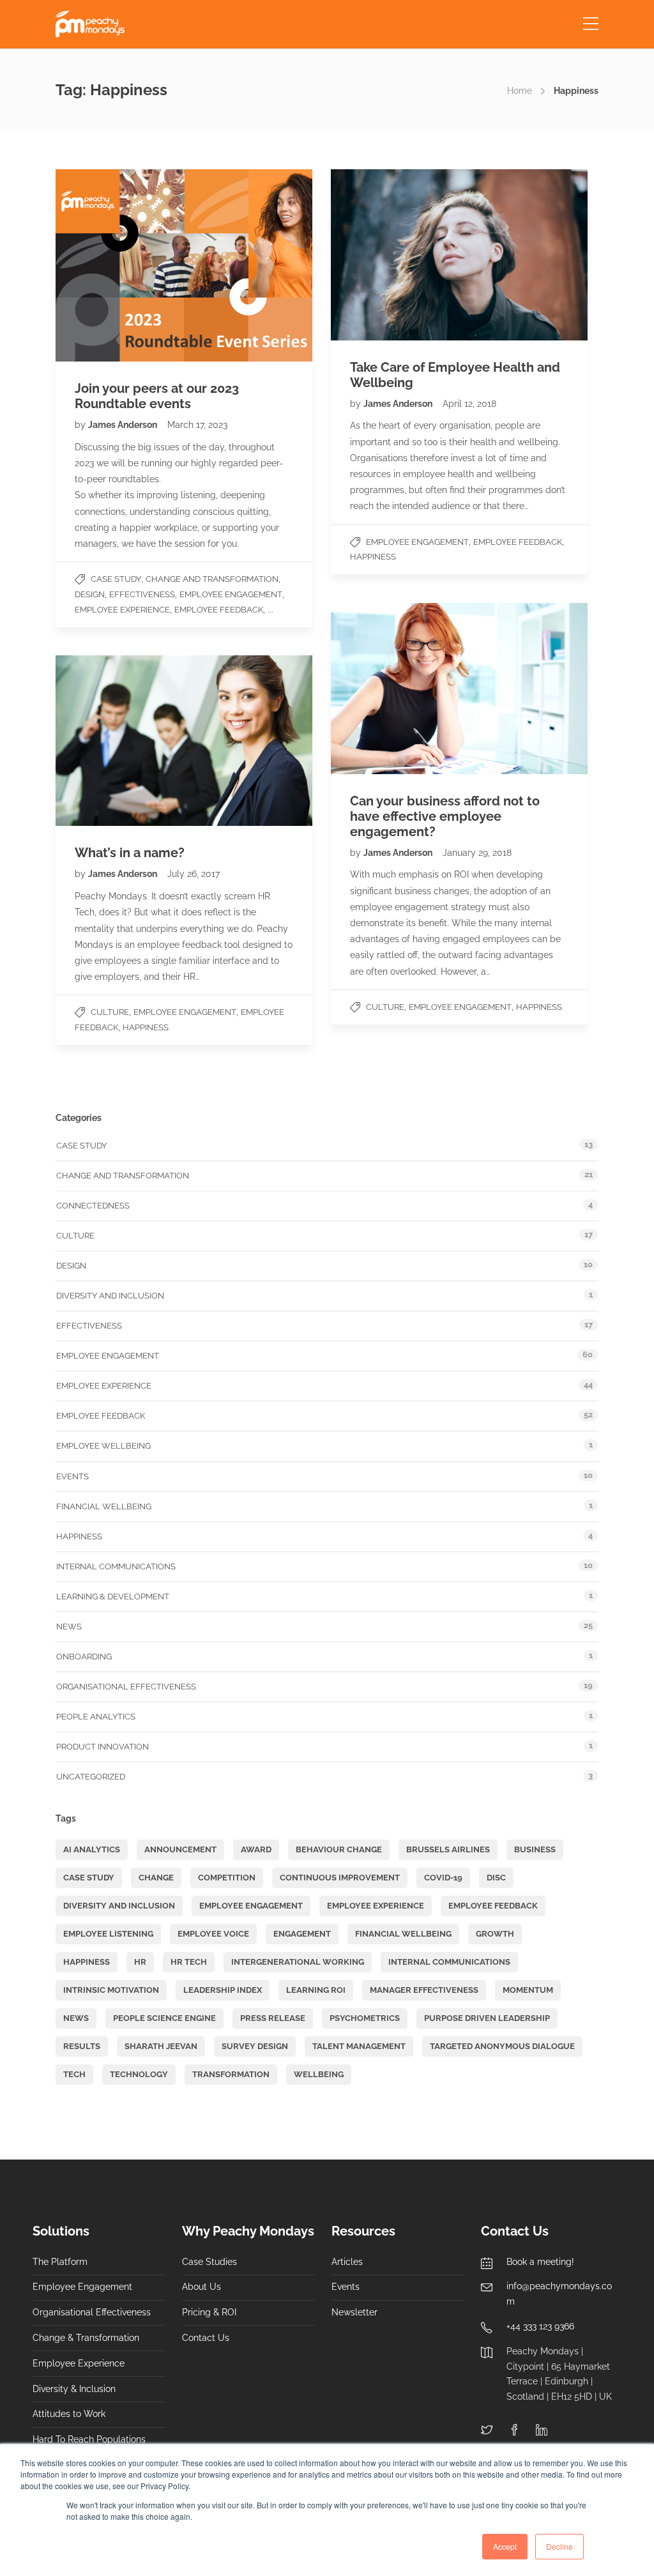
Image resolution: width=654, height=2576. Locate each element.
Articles (347, 2262)
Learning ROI (316, 1990)
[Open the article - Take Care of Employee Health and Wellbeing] (395, 255)
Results (82, 2046)
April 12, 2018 (469, 404)
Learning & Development (113, 1597)
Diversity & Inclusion (74, 2389)
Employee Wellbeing (103, 1446)
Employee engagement (231, 594)
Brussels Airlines (448, 1849)
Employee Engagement (251, 1906)
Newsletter (354, 2312)
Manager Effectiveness (424, 1990)
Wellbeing (319, 2074)
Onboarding (84, 1657)
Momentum (528, 1990)
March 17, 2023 (197, 425)
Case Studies (209, 2262)
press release (273, 2018)
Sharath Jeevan (161, 2046)
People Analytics (96, 1717)
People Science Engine (164, 2018)
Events (72, 1476)
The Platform (60, 2262)
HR (140, 1962)
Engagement (302, 1934)
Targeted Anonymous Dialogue (502, 2046)
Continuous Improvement (340, 1878)
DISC (496, 1878)
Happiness (373, 557)
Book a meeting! (540, 2262)
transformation (231, 2074)
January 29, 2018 (477, 853)
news (76, 2018)
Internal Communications (116, 1566)
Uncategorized (91, 1777)
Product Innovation (103, 1747)
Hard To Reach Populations (89, 2439)
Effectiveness (142, 594)
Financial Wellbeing (104, 1506)
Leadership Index (223, 1990)
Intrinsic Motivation (111, 1990)
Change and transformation (212, 579)
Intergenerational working (298, 1962)
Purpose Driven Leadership (487, 2018)
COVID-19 (443, 1878)
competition (227, 1878)
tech (74, 2074)
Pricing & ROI (209, 2312)
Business (535, 1849)
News (69, 1627)
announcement (180, 1849)
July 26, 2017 (194, 874)
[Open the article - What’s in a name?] (120, 741)
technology (139, 2074)
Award (256, 1849)
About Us (202, 2287)
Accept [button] (505, 2546)
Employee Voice (213, 1934)
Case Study (116, 579)
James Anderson (124, 425)
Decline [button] (559, 2546)
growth (495, 1934)
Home (520, 91)
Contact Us (206, 2338)
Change (156, 1878)
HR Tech (189, 1962)
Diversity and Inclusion (110, 1296)
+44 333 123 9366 (540, 2326)
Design (90, 594)
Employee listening (108, 1934)
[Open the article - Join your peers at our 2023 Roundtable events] (120, 265)
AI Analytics (92, 1849)
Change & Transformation (86, 2338)
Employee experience (122, 610)
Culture (385, 1007)
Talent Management (359, 2046)
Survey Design (255, 2046)
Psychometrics (365, 2018)
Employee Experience (79, 2363)
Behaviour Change (339, 1849)
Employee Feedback (219, 610)
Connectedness (93, 1206)
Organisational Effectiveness (126, 1687)
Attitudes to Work (69, 2414)
